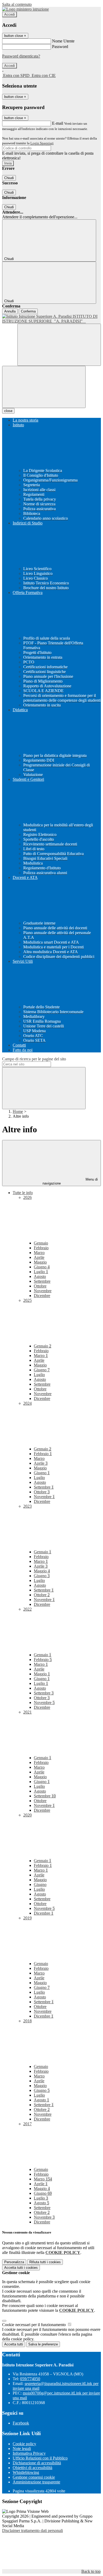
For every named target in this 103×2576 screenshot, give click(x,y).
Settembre (42, 1281)
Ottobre (40, 1286)
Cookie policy (24, 2444)
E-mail (58, 123)
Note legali (22, 2449)
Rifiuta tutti (45, 2262)
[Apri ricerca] (59, 345)
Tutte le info (23, 1193)
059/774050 (30, 2379)
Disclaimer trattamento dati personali (32, 2531)
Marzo (39, 1253)
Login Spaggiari (42, 143)
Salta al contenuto (17, 4)
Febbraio (41, 1248)
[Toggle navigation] (44, 387)
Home (18, 1111)
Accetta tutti (21, 2268)
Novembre (43, 1291)
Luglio (41, 1272)
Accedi (10, 14)
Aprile (39, 1257)
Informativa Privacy (29, 2453)
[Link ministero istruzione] (25, 9)
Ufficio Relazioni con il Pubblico (40, 2458)
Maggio (40, 1262)
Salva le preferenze (43, 2344)
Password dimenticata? (21, 56)
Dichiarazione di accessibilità (37, 2463)
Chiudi (9, 178)
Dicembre (42, 1296)
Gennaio (41, 1243)
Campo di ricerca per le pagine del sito (34, 1059)
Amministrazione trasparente (36, 2482)
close (8, 411)
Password (60, 47)
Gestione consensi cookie (34, 2477)
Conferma (28, 311)
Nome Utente (63, 41)
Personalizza (14, 2262)
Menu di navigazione (70, 1181)
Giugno (42, 1267)
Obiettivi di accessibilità (32, 2468)
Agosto (40, 1276)
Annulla (10, 311)
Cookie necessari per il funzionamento (34, 2325)
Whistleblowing (26, 2472)
